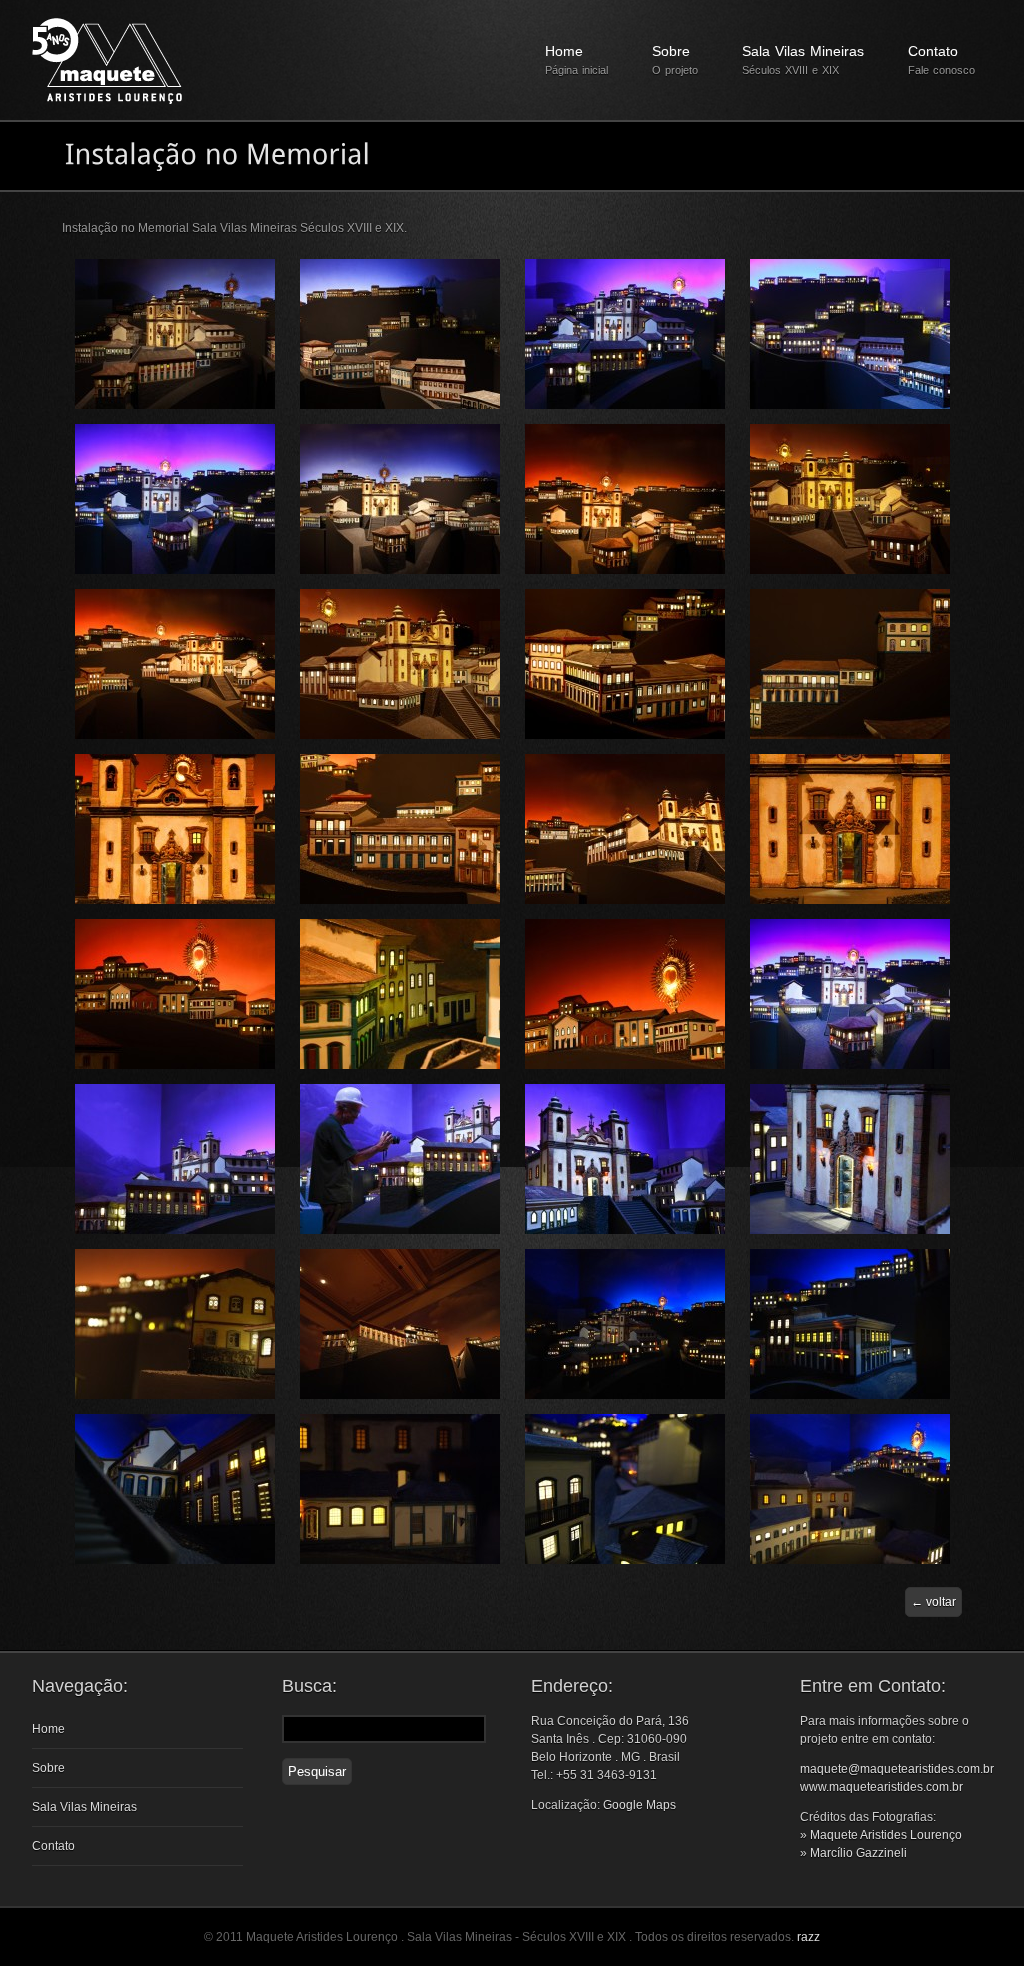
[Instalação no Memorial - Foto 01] (175, 405)
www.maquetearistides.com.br (881, 1787)
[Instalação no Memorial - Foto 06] (400, 570)
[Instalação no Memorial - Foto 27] (625, 1395)
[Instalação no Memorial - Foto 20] (850, 1065)
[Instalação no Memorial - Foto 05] (175, 570)
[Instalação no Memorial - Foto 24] (850, 1230)
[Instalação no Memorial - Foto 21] (175, 1230)
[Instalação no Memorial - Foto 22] (400, 1230)
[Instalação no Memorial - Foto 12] (850, 735)
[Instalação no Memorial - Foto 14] (400, 900)
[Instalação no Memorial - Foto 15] (625, 900)
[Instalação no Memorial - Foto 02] (400, 405)
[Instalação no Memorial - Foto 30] (400, 1560)
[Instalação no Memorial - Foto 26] (400, 1395)
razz (808, 1937)
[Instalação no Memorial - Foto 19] (625, 1065)
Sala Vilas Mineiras (803, 59)
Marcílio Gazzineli (858, 1853)
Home (576, 59)
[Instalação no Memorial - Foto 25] (175, 1395)
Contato (941, 59)
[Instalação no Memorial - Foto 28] (850, 1395)
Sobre (675, 59)
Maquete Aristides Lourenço (886, 1835)
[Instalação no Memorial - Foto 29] (175, 1560)
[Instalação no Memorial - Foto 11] (625, 735)
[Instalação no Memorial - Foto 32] (850, 1560)
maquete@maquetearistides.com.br (897, 1769)
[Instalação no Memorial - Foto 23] (625, 1230)
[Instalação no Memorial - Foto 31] (625, 1560)
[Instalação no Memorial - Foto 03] (625, 405)
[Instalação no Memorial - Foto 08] (850, 570)
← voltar (933, 1602)
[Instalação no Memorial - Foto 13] (175, 900)
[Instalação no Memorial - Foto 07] (625, 570)
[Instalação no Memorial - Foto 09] (175, 735)
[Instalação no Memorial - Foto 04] (850, 405)
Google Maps (639, 1805)
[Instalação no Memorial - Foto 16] (850, 900)
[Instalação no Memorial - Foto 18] (400, 1065)
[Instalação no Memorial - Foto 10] (400, 735)
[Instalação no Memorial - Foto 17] (175, 1065)
